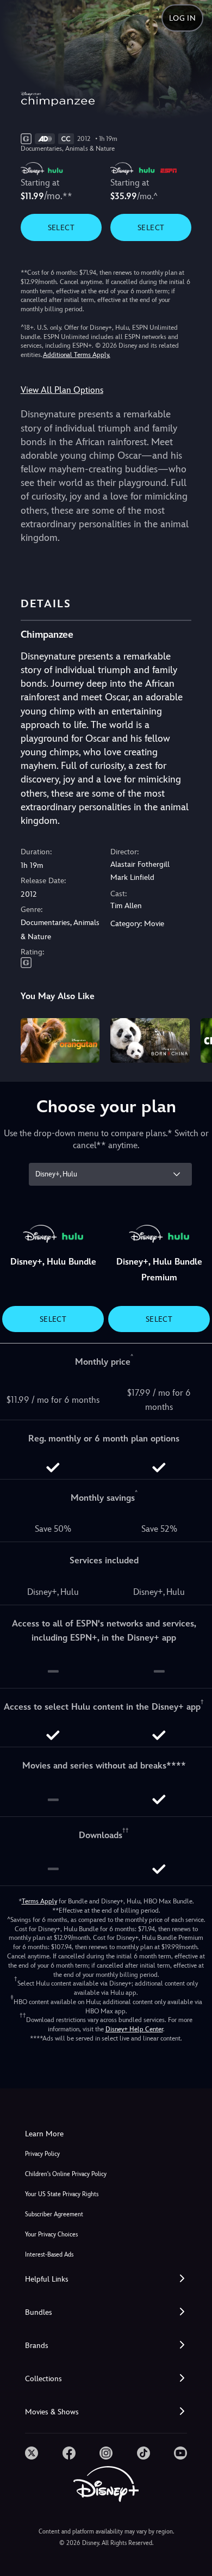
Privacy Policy (42, 2154)
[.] (32, 2453)
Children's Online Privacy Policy (66, 2174)
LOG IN (182, 18)
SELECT (61, 227)
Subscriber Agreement (54, 2214)
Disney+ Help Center (134, 2029)
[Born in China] (150, 1040)
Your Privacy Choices (51, 2235)
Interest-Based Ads (49, 2255)
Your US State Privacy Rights (62, 2194)
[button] (106, 2279)
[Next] (193, 1039)
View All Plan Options (62, 390)
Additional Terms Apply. (77, 355)
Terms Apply (39, 1901)
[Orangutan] (60, 1040)
